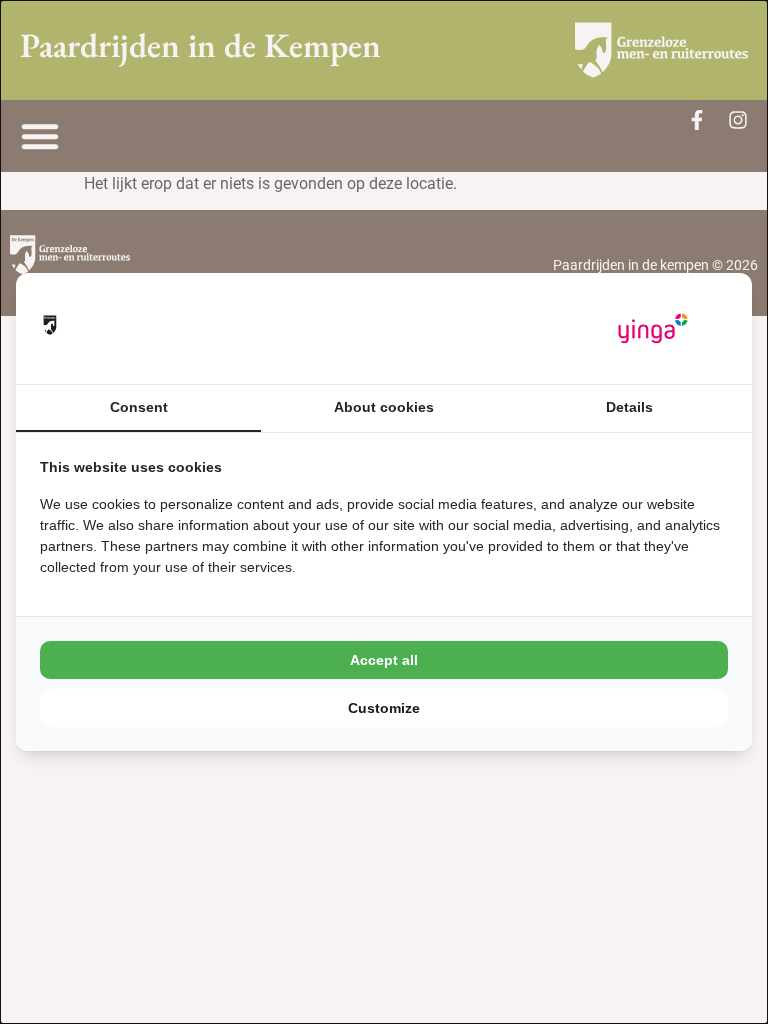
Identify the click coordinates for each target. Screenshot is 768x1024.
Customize (384, 708)
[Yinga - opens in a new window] (653, 328)
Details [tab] (629, 407)
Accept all (384, 660)
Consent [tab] (139, 407)
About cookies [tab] (384, 407)
